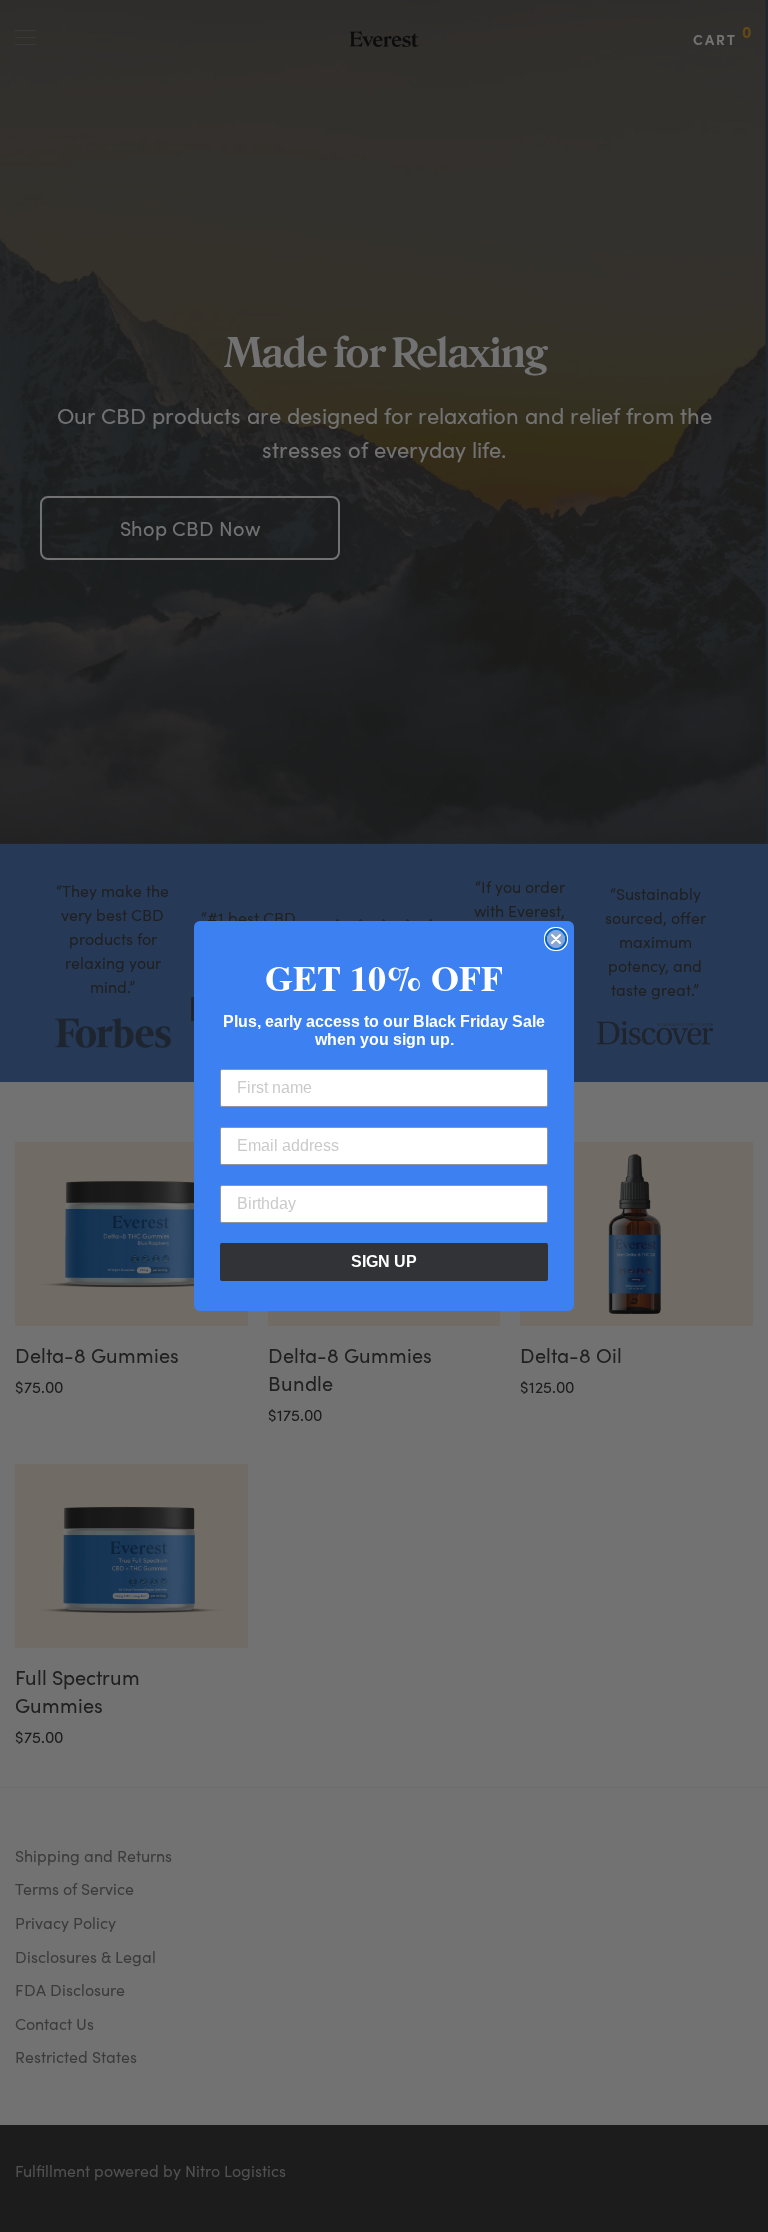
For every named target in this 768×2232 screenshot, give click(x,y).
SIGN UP (384, 1261)
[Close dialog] (556, 939)
